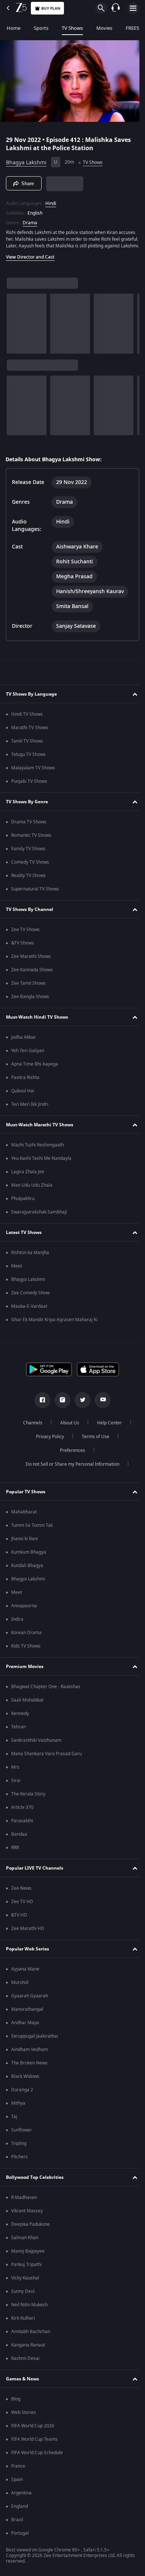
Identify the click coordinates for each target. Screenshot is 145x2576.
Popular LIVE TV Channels (35, 1877)
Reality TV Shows (28, 884)
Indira (17, 1628)
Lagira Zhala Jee (28, 1181)
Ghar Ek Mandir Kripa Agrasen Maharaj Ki (54, 1329)
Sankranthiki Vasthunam (36, 1749)
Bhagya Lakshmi (26, 159)
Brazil (17, 2529)
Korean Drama (26, 1642)
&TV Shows (22, 952)
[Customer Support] (116, 8)
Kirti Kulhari (23, 2327)
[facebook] (40, 1409)
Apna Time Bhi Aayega (35, 1073)
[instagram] (60, 1409)
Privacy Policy (47, 1446)
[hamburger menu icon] (133, 8)
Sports (41, 28)
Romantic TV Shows (31, 844)
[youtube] (100, 1409)
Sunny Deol (23, 2300)
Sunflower (22, 2139)
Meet (17, 1275)
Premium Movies (25, 1675)
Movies (104, 28)
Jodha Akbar (24, 1046)
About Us (67, 1432)
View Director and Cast (30, 261)
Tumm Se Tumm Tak (32, 1534)
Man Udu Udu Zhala (32, 1194)
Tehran (18, 1736)
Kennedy (20, 1722)
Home (14, 28)
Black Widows (25, 2085)
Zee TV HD (22, 1911)
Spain (17, 2488)
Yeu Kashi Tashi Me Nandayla (41, 1167)
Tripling (19, 2152)
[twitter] (80, 1409)
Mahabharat (24, 1521)
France (18, 2475)
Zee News (21, 1897)
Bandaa (19, 1843)
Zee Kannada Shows (32, 979)
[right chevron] (15, 327)
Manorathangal (27, 2018)
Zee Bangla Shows (30, 1006)
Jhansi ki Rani (25, 1548)
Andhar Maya (25, 2032)
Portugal (20, 2542)
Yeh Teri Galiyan (28, 1060)
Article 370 (22, 1816)
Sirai (16, 1789)
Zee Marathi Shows (31, 965)
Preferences (70, 1459)
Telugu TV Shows (28, 763)
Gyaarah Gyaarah (30, 2005)
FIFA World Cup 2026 (33, 2435)
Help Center (107, 1432)
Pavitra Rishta (25, 1086)
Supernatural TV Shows (35, 898)
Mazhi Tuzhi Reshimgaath (38, 1154)
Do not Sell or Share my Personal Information (70, 1473)
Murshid (20, 1991)
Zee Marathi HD (28, 1937)
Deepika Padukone (30, 2233)
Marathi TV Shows (30, 737)
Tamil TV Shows (27, 750)
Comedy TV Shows (30, 871)
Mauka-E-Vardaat (29, 1315)
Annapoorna (24, 1615)
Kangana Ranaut (28, 2354)
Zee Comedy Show (30, 1302)
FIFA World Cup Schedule (37, 2462)
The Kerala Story (28, 1803)
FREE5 (132, 28)
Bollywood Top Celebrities (35, 2186)
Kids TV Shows (26, 1655)
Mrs (15, 1776)
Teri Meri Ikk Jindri (30, 1113)
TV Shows (72, 28)
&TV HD (19, 1924)
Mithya (18, 2112)
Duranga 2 (22, 2099)
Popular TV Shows (26, 1500)
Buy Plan (51, 8)
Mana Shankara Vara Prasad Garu (46, 1763)
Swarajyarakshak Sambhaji (39, 1221)
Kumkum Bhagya (29, 1561)
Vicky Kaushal (25, 2287)
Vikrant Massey (27, 2220)
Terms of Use (93, 1446)
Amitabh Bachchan (31, 2341)
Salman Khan (25, 2247)
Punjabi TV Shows (29, 790)
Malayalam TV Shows (33, 777)
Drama (30, 220)
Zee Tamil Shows (28, 992)
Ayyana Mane (25, 1978)
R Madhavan (24, 2206)
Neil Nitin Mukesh (29, 2314)
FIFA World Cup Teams (34, 2448)
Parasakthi (22, 1830)
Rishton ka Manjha (30, 1262)
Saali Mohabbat (27, 1709)
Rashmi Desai (25, 2367)
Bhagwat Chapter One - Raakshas (46, 1696)
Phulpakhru (23, 1208)
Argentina (21, 2502)
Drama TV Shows (29, 831)
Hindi (51, 200)
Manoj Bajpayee (28, 2260)
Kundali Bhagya (27, 1575)
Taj (14, 2126)
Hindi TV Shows (27, 723)
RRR (15, 1857)
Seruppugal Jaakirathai (35, 2045)
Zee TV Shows (25, 939)
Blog (16, 2408)
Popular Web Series (28, 1958)
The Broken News (29, 2072)
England (20, 2515)
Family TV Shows (28, 858)
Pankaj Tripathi (26, 2273)
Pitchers (20, 2166)
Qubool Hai (23, 1100)
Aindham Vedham (30, 2058)
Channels (30, 1432)
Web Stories (24, 2421)
